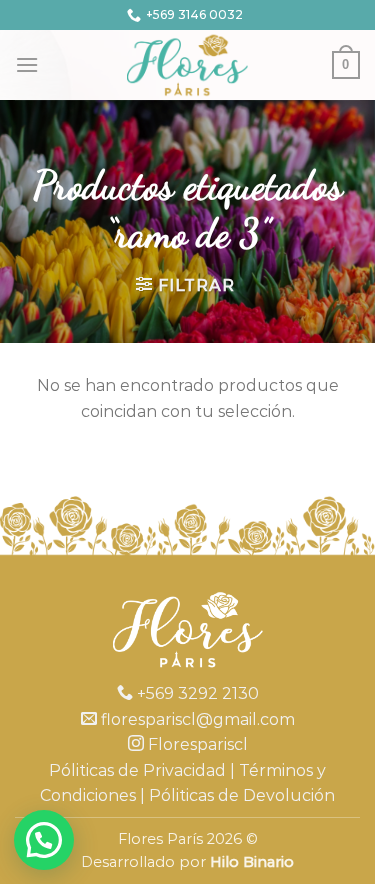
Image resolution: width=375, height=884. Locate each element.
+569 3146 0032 (194, 14)
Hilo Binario (252, 862)
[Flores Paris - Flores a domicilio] (187, 65)
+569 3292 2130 (196, 693)
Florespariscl (196, 744)
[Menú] (27, 64)
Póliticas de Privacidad (137, 770)
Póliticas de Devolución (242, 795)
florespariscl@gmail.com (196, 719)
